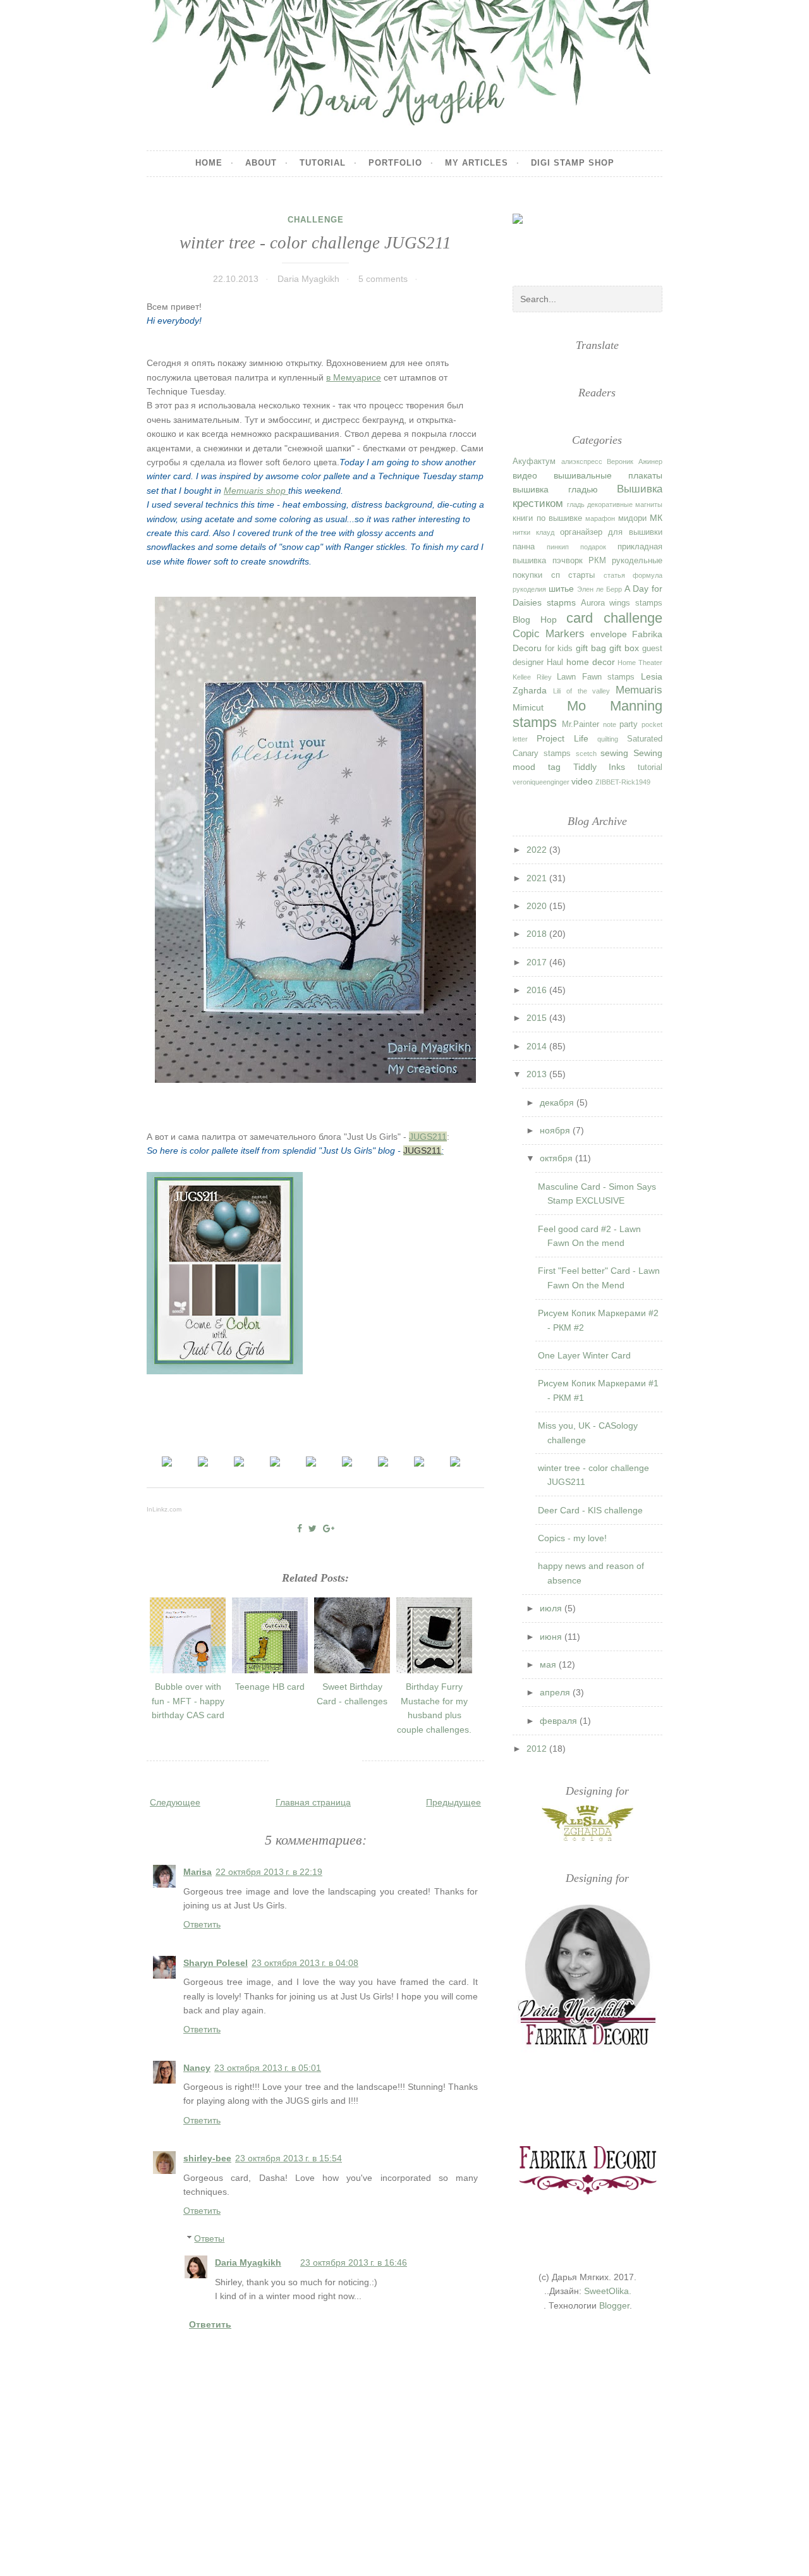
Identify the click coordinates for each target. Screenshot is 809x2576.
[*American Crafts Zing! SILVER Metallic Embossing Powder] (167, 1463)
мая (549, 1664)
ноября (556, 1130)
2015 (538, 1018)
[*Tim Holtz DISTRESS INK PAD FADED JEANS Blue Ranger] (275, 1463)
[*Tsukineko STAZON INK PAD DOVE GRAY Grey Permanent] (383, 1463)
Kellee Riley (532, 677)
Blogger (614, 2305)
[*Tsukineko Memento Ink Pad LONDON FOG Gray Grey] (419, 1463)
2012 (538, 1749)
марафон (600, 518)
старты (581, 575)
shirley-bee (207, 2158)
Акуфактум (534, 461)
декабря (558, 1102)
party (629, 724)
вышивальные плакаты (608, 475)
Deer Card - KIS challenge (590, 1510)
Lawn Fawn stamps (596, 677)
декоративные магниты (625, 504)
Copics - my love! (572, 1538)
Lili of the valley (581, 691)
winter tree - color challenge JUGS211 (315, 243)
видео (525, 475)
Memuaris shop (256, 491)
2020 (538, 906)
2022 (538, 850)
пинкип (558, 547)
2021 (538, 878)
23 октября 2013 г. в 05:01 (268, 2068)
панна (524, 547)
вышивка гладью (555, 489)
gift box (624, 648)
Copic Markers (549, 634)
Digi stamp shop (573, 163)
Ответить (202, 1924)
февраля (560, 1721)
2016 (538, 990)
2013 (538, 1074)
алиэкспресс (582, 461)
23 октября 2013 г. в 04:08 (305, 1963)
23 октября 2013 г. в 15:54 (289, 2158)
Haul (555, 662)
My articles (477, 163)
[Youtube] (652, 249)
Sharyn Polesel (216, 1963)
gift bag (591, 648)
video (582, 781)
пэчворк (568, 561)
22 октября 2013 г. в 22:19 (269, 1872)
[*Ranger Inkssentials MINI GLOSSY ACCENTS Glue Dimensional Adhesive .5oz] (347, 1463)
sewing (614, 753)
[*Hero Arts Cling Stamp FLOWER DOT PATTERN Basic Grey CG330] (203, 1463)
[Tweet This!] (313, 1529)
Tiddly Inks (599, 767)
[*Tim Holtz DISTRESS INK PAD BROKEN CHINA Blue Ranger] (239, 1463)
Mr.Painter (581, 724)
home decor (591, 662)
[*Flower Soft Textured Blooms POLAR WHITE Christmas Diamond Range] (455, 1463)
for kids (559, 649)
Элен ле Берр (599, 589)
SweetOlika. (608, 2291)
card (580, 618)
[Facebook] (544, 238)
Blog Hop (534, 620)
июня (552, 1637)
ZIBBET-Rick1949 (623, 782)
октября (557, 1158)
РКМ (597, 561)
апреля (556, 1692)
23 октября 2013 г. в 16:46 (354, 2262)
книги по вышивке (547, 518)
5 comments (383, 279)
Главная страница (313, 1802)
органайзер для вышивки (611, 532)
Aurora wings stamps (622, 603)
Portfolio (395, 163)
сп (556, 575)
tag (554, 767)
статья (614, 575)
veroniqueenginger (541, 782)
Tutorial (323, 163)
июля (552, 1608)
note (610, 724)
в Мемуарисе (354, 377)
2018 (538, 934)
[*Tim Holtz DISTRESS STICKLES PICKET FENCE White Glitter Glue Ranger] (311, 1463)
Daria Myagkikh (248, 2262)
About (261, 163)
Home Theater (640, 662)
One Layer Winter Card (584, 1355)
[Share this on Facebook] (300, 1529)
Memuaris (639, 690)
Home (209, 163)
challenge (316, 220)
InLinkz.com (164, 1509)
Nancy (197, 2068)
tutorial (650, 767)
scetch (586, 754)
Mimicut (528, 707)
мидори (632, 518)
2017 (538, 962)
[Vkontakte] (581, 248)
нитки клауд (533, 532)
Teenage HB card (270, 1687)
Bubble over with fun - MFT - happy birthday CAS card (188, 1701)
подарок (593, 547)
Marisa (198, 1872)
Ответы (209, 2238)
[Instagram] (617, 239)
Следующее (175, 1802)
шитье (561, 589)
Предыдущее (453, 1802)
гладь (576, 504)
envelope (609, 634)
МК (656, 518)
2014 (538, 1046)
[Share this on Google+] (329, 1529)
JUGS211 (428, 1137)
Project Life (563, 738)
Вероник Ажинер (635, 461)
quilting (608, 739)
